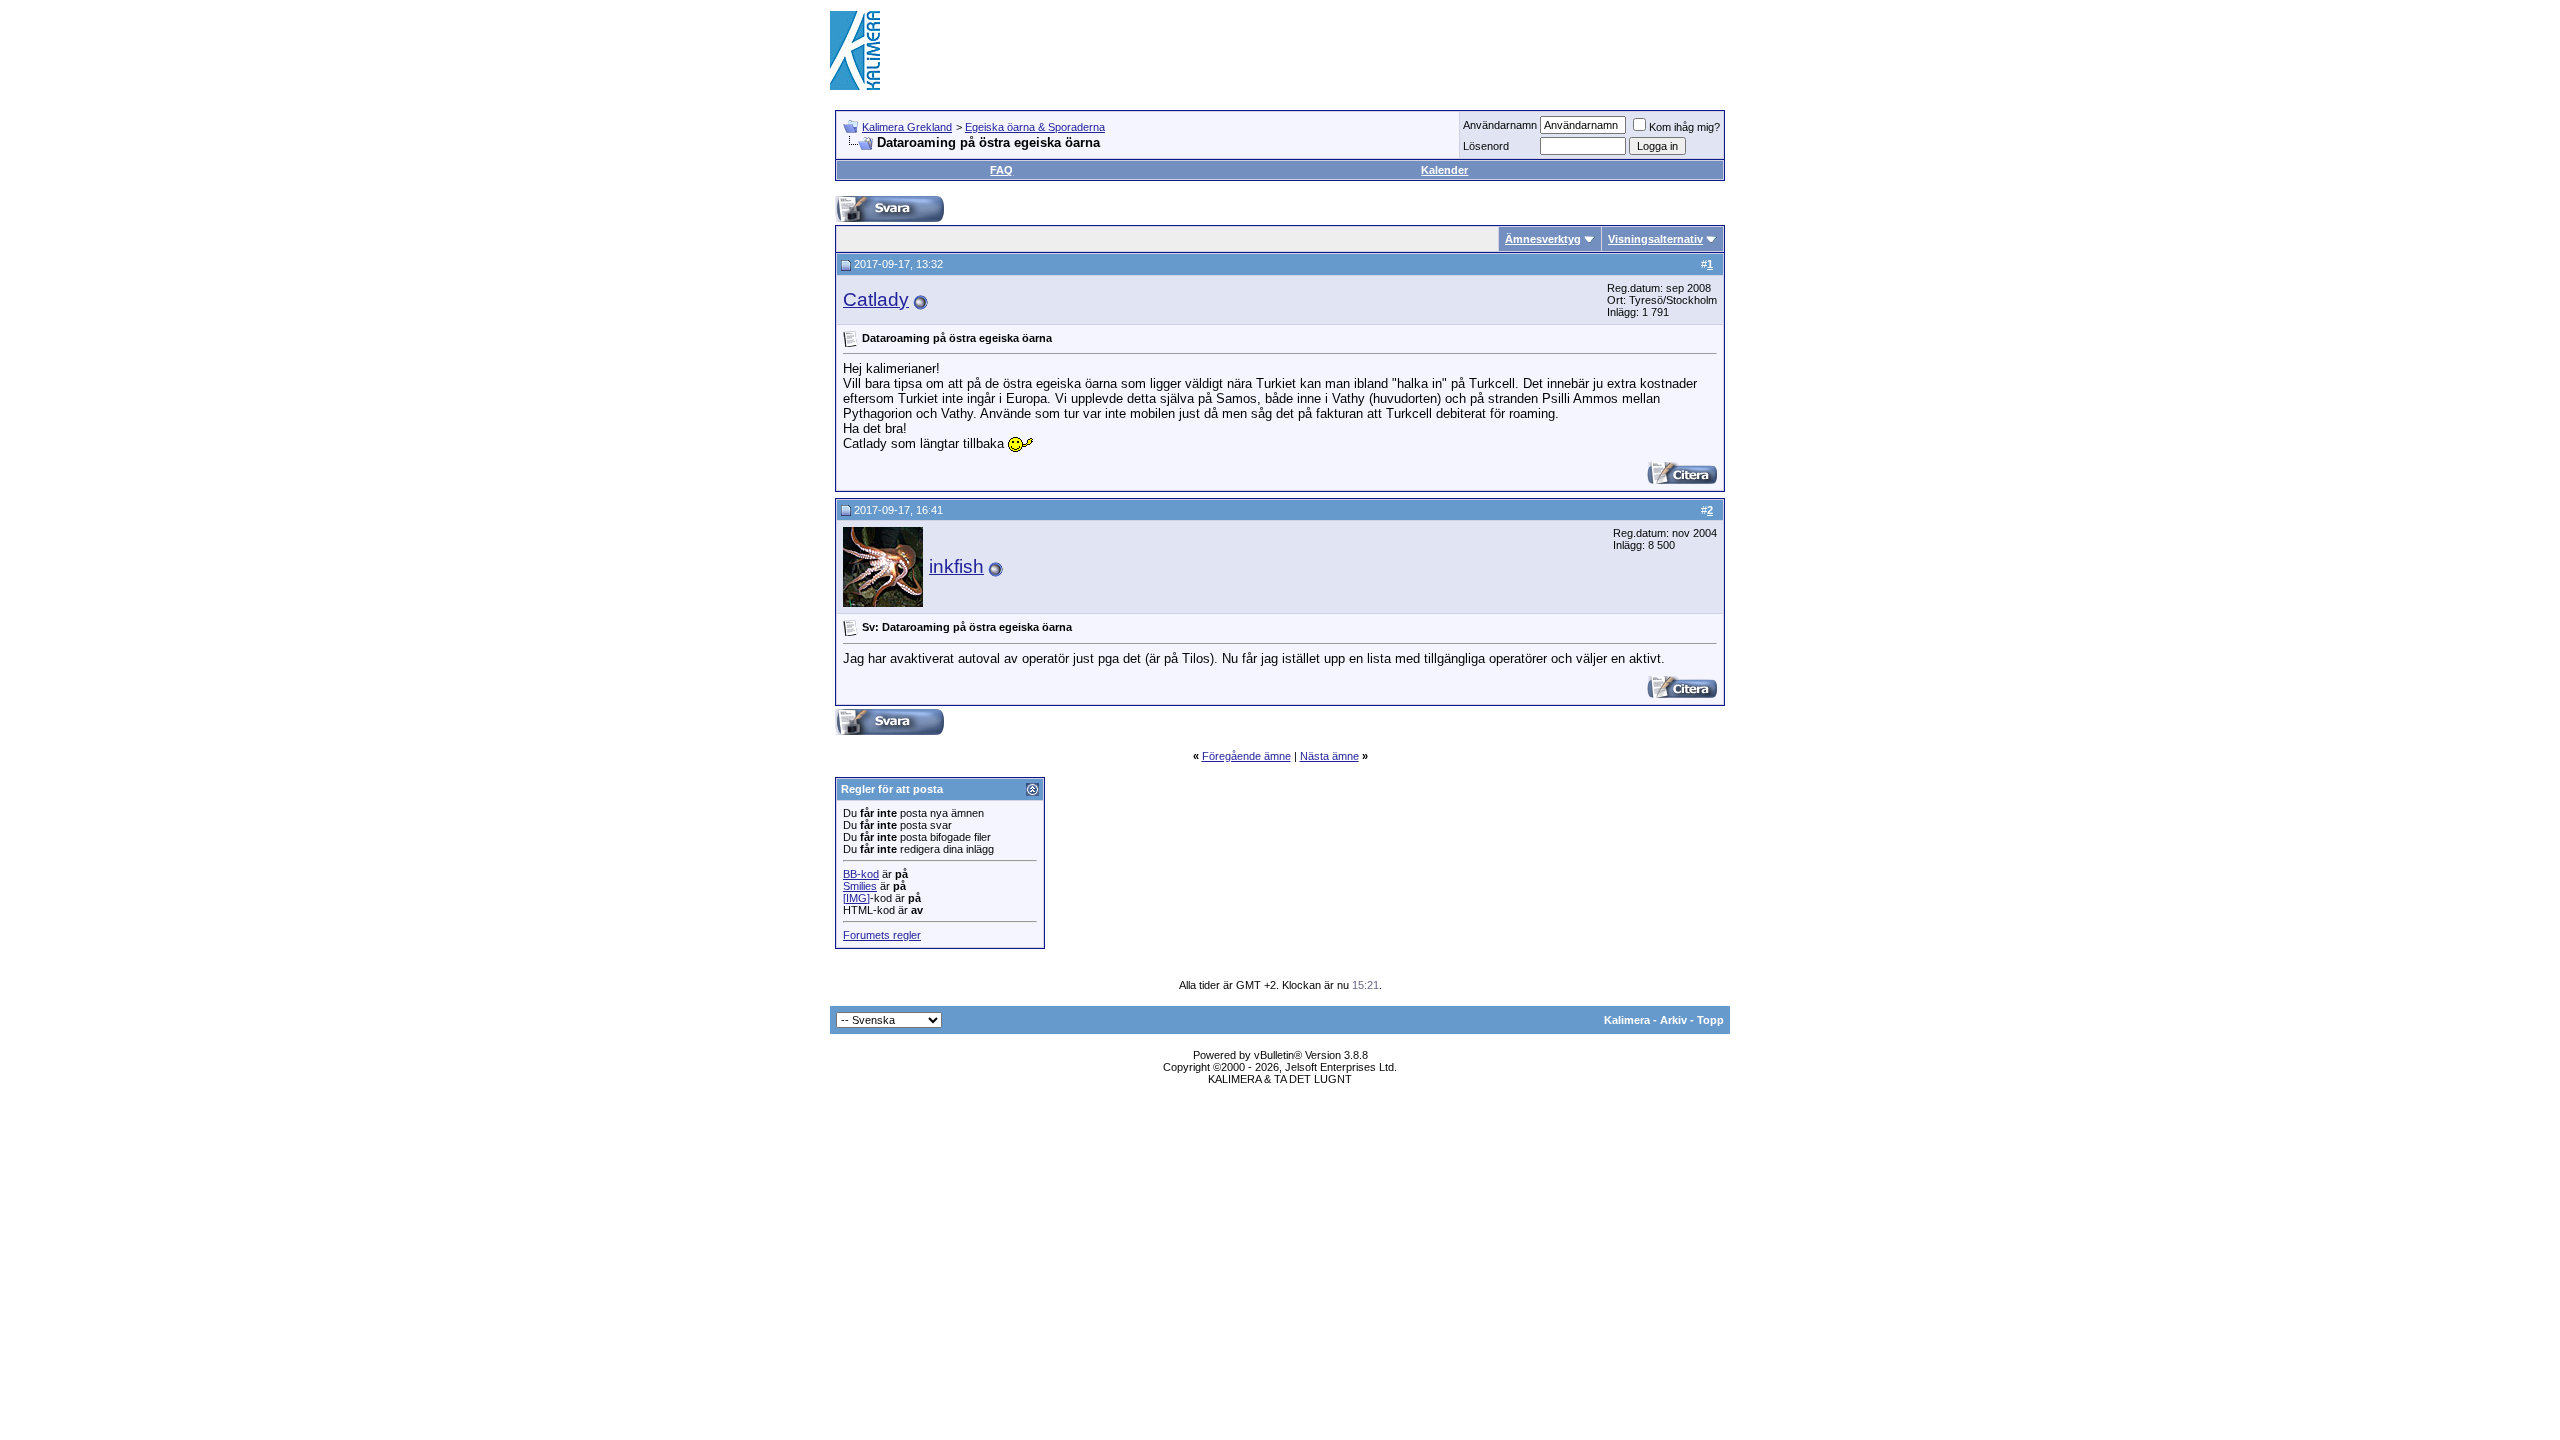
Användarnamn (1500, 125)
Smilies (860, 886)
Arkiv (1673, 1020)
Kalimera (1627, 1020)
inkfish (956, 566)
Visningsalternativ (1655, 239)
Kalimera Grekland (907, 127)
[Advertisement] (1366, 50)
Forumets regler (882, 935)
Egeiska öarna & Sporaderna (1035, 127)
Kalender (1444, 170)
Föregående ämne (1246, 756)
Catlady (876, 299)
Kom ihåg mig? (1684, 127)
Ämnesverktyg (1543, 239)
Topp (1710, 1020)
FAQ (1001, 170)
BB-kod (861, 874)
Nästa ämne (1329, 756)
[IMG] (856, 898)
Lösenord (1486, 146)
